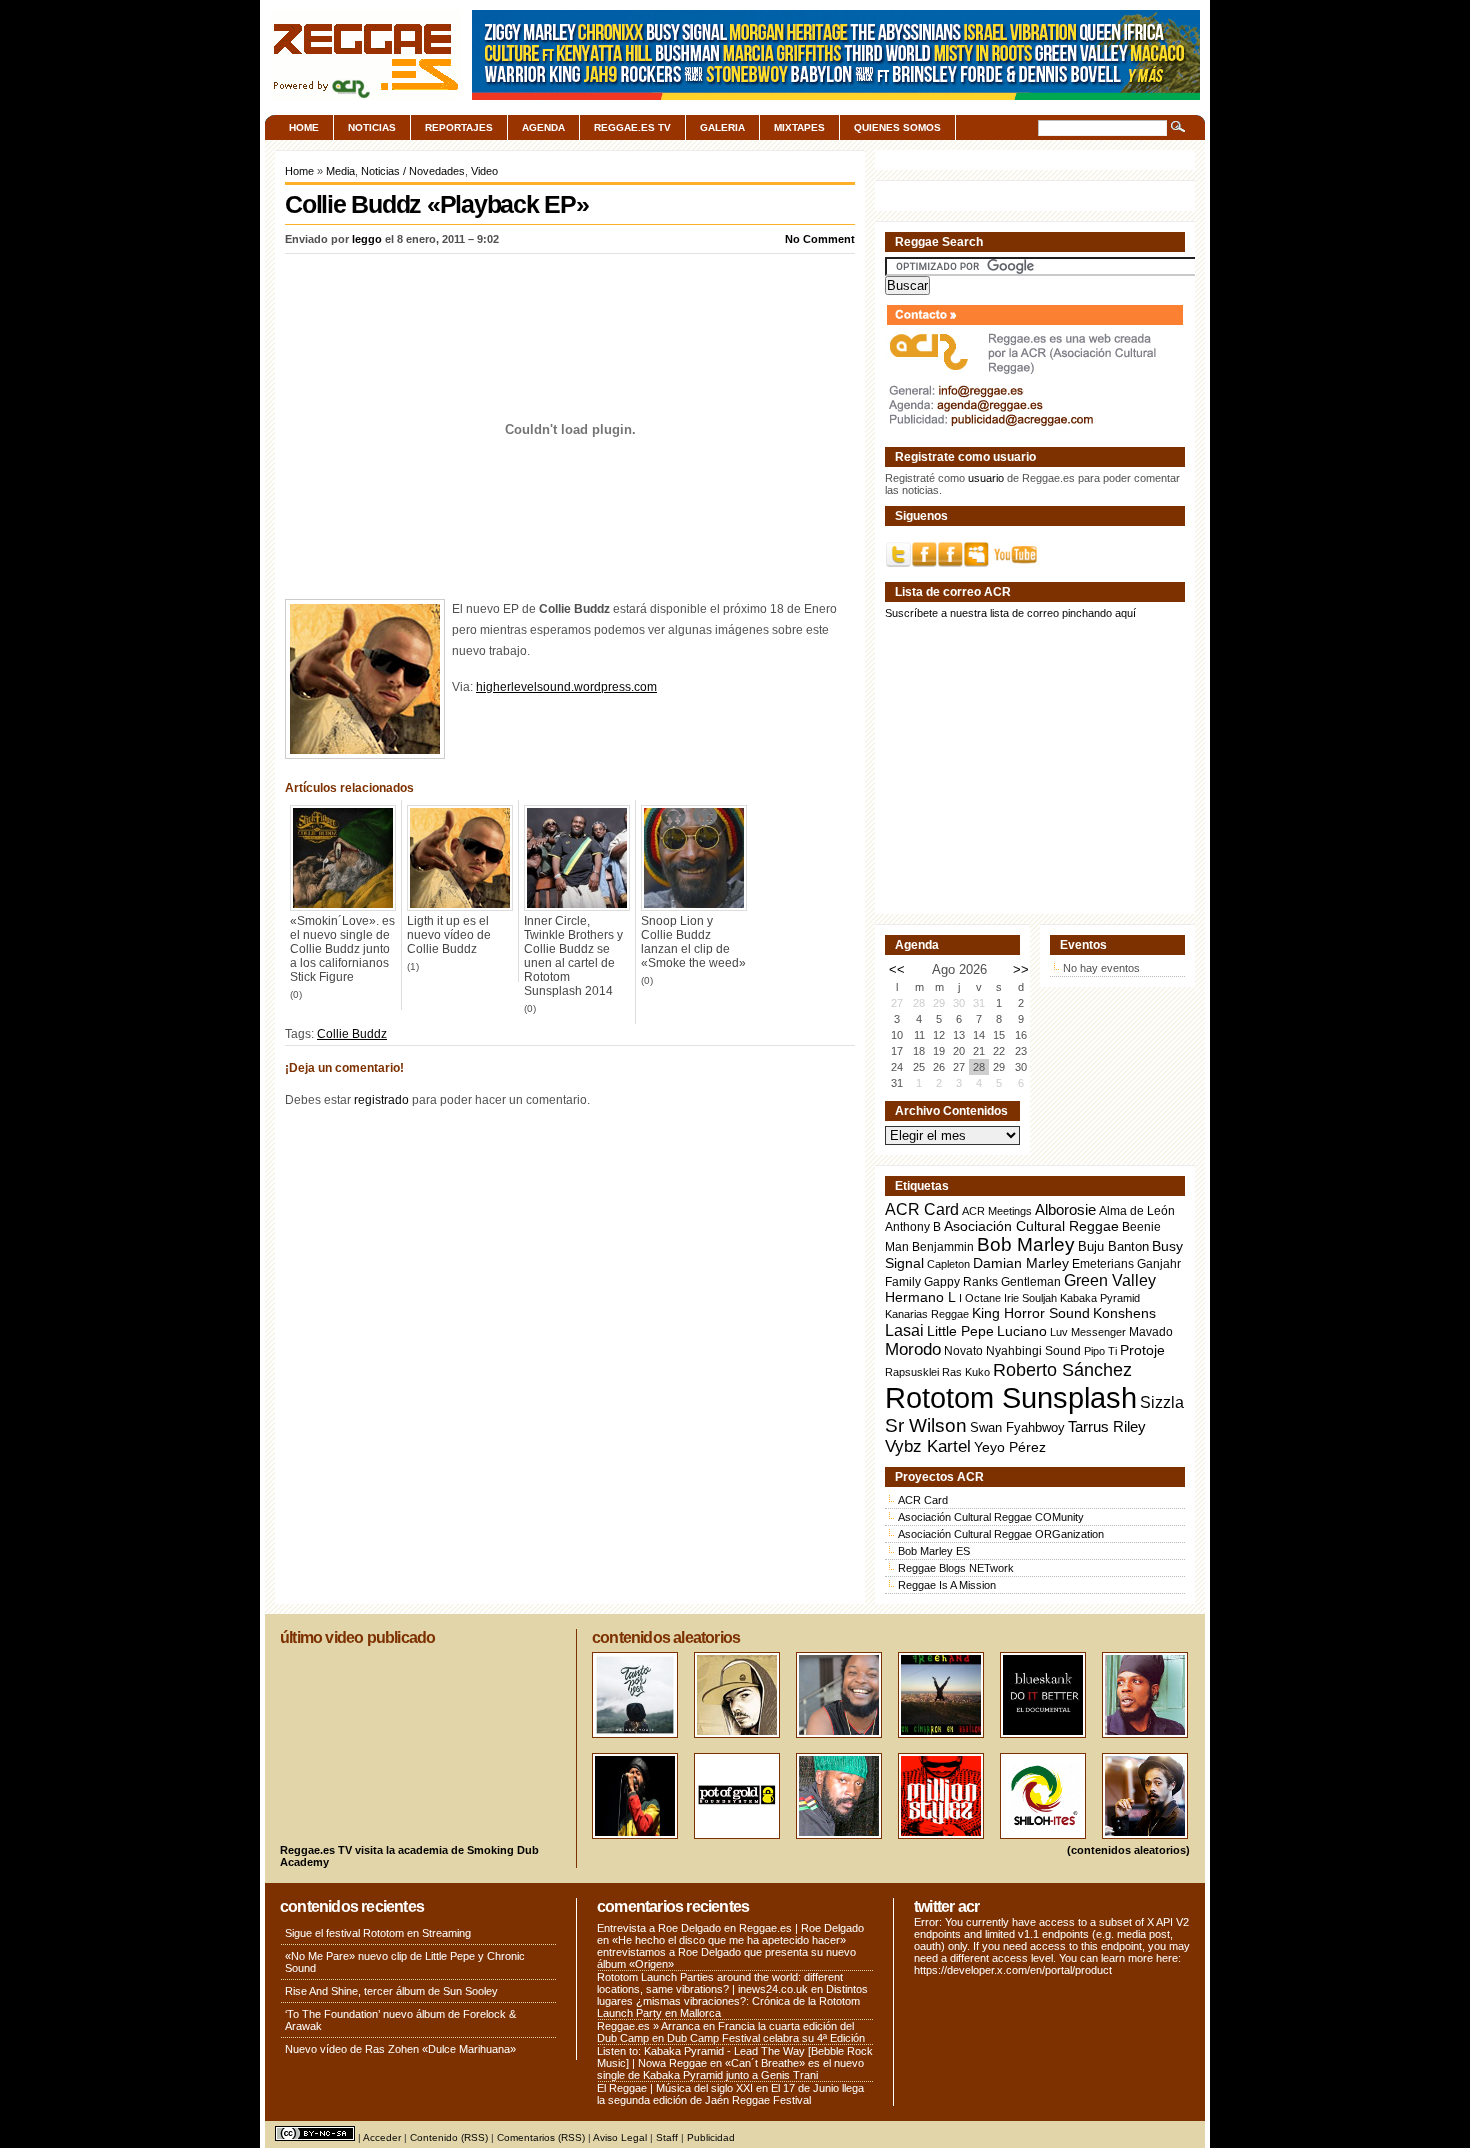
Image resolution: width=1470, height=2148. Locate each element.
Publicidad (711, 2137)
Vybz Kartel (928, 1446)
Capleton (948, 1264)
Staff (667, 2137)
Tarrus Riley (1107, 1426)
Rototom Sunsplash (1011, 1397)
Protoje (1142, 1350)
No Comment (820, 239)
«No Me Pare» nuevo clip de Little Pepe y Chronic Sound (405, 1962)
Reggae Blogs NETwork (956, 1568)
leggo (367, 239)
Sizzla (1162, 1402)
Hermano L (920, 1297)
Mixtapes (799, 127)
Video (484, 171)
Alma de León (1137, 1210)
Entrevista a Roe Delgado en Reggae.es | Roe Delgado (730, 1928)
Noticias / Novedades (413, 171)
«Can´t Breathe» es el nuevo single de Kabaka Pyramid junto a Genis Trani (730, 2069)
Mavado (1151, 1332)
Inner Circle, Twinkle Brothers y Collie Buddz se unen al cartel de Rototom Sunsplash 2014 (573, 956)
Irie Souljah (1030, 1298)
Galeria (722, 127)
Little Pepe (960, 1331)
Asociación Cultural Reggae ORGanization (1001, 1534)
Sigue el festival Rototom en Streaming (378, 1933)
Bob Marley (1026, 1244)
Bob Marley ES (934, 1551)
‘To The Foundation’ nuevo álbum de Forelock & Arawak (400, 2020)
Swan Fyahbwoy (1017, 1427)
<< (897, 969)
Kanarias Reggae (927, 1314)
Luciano (1022, 1331)
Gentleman (1031, 1282)
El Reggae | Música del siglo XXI (675, 2088)
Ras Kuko (966, 1372)
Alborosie (1065, 1209)
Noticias (372, 127)
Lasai (904, 1330)
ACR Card (922, 1209)
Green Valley (1110, 1280)
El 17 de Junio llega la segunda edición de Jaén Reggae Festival (730, 2094)
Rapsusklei (912, 1372)
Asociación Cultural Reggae (1031, 1226)
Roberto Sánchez (1062, 1370)
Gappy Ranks (961, 1281)
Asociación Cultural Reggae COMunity (991, 1517)
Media (340, 171)
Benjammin (943, 1247)
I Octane (980, 1298)
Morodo (913, 1349)
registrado (381, 1100)
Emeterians (1103, 1264)
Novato (963, 1350)
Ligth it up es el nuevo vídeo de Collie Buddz (449, 935)
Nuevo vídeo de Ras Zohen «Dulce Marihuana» (400, 2049)
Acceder (382, 2137)
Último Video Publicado (357, 1637)
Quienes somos (897, 127)
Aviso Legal (620, 2137)
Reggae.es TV (632, 127)
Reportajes (459, 127)
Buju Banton (1113, 1247)
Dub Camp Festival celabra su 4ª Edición (766, 2038)
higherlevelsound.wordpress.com (566, 687)
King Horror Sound (1031, 1313)
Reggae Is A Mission (947, 1585)
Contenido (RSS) (449, 2137)
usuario (986, 478)
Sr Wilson (926, 1425)
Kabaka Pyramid (1100, 1298)
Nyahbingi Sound (1033, 1351)
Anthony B (913, 1226)
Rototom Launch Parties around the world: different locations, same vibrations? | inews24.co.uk (720, 1983)
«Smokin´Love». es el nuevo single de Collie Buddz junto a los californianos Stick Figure (342, 949)
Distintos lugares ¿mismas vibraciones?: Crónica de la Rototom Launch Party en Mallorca (732, 2001)
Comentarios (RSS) (541, 2137)
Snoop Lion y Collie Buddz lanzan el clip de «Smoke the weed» (693, 942)
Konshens (1124, 1313)
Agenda (543, 127)
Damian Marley (1021, 1263)
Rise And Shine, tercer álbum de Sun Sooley (391, 1991)
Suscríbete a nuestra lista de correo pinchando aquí (1010, 613)
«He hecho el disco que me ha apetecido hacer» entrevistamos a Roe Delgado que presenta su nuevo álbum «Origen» (726, 1952)
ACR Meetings (997, 1211)
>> (1021, 969)
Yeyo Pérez (1010, 1447)
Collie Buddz (352, 1034)
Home (304, 127)
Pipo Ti (1100, 1351)
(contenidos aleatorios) (1128, 1850)
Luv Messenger (1088, 1332)
